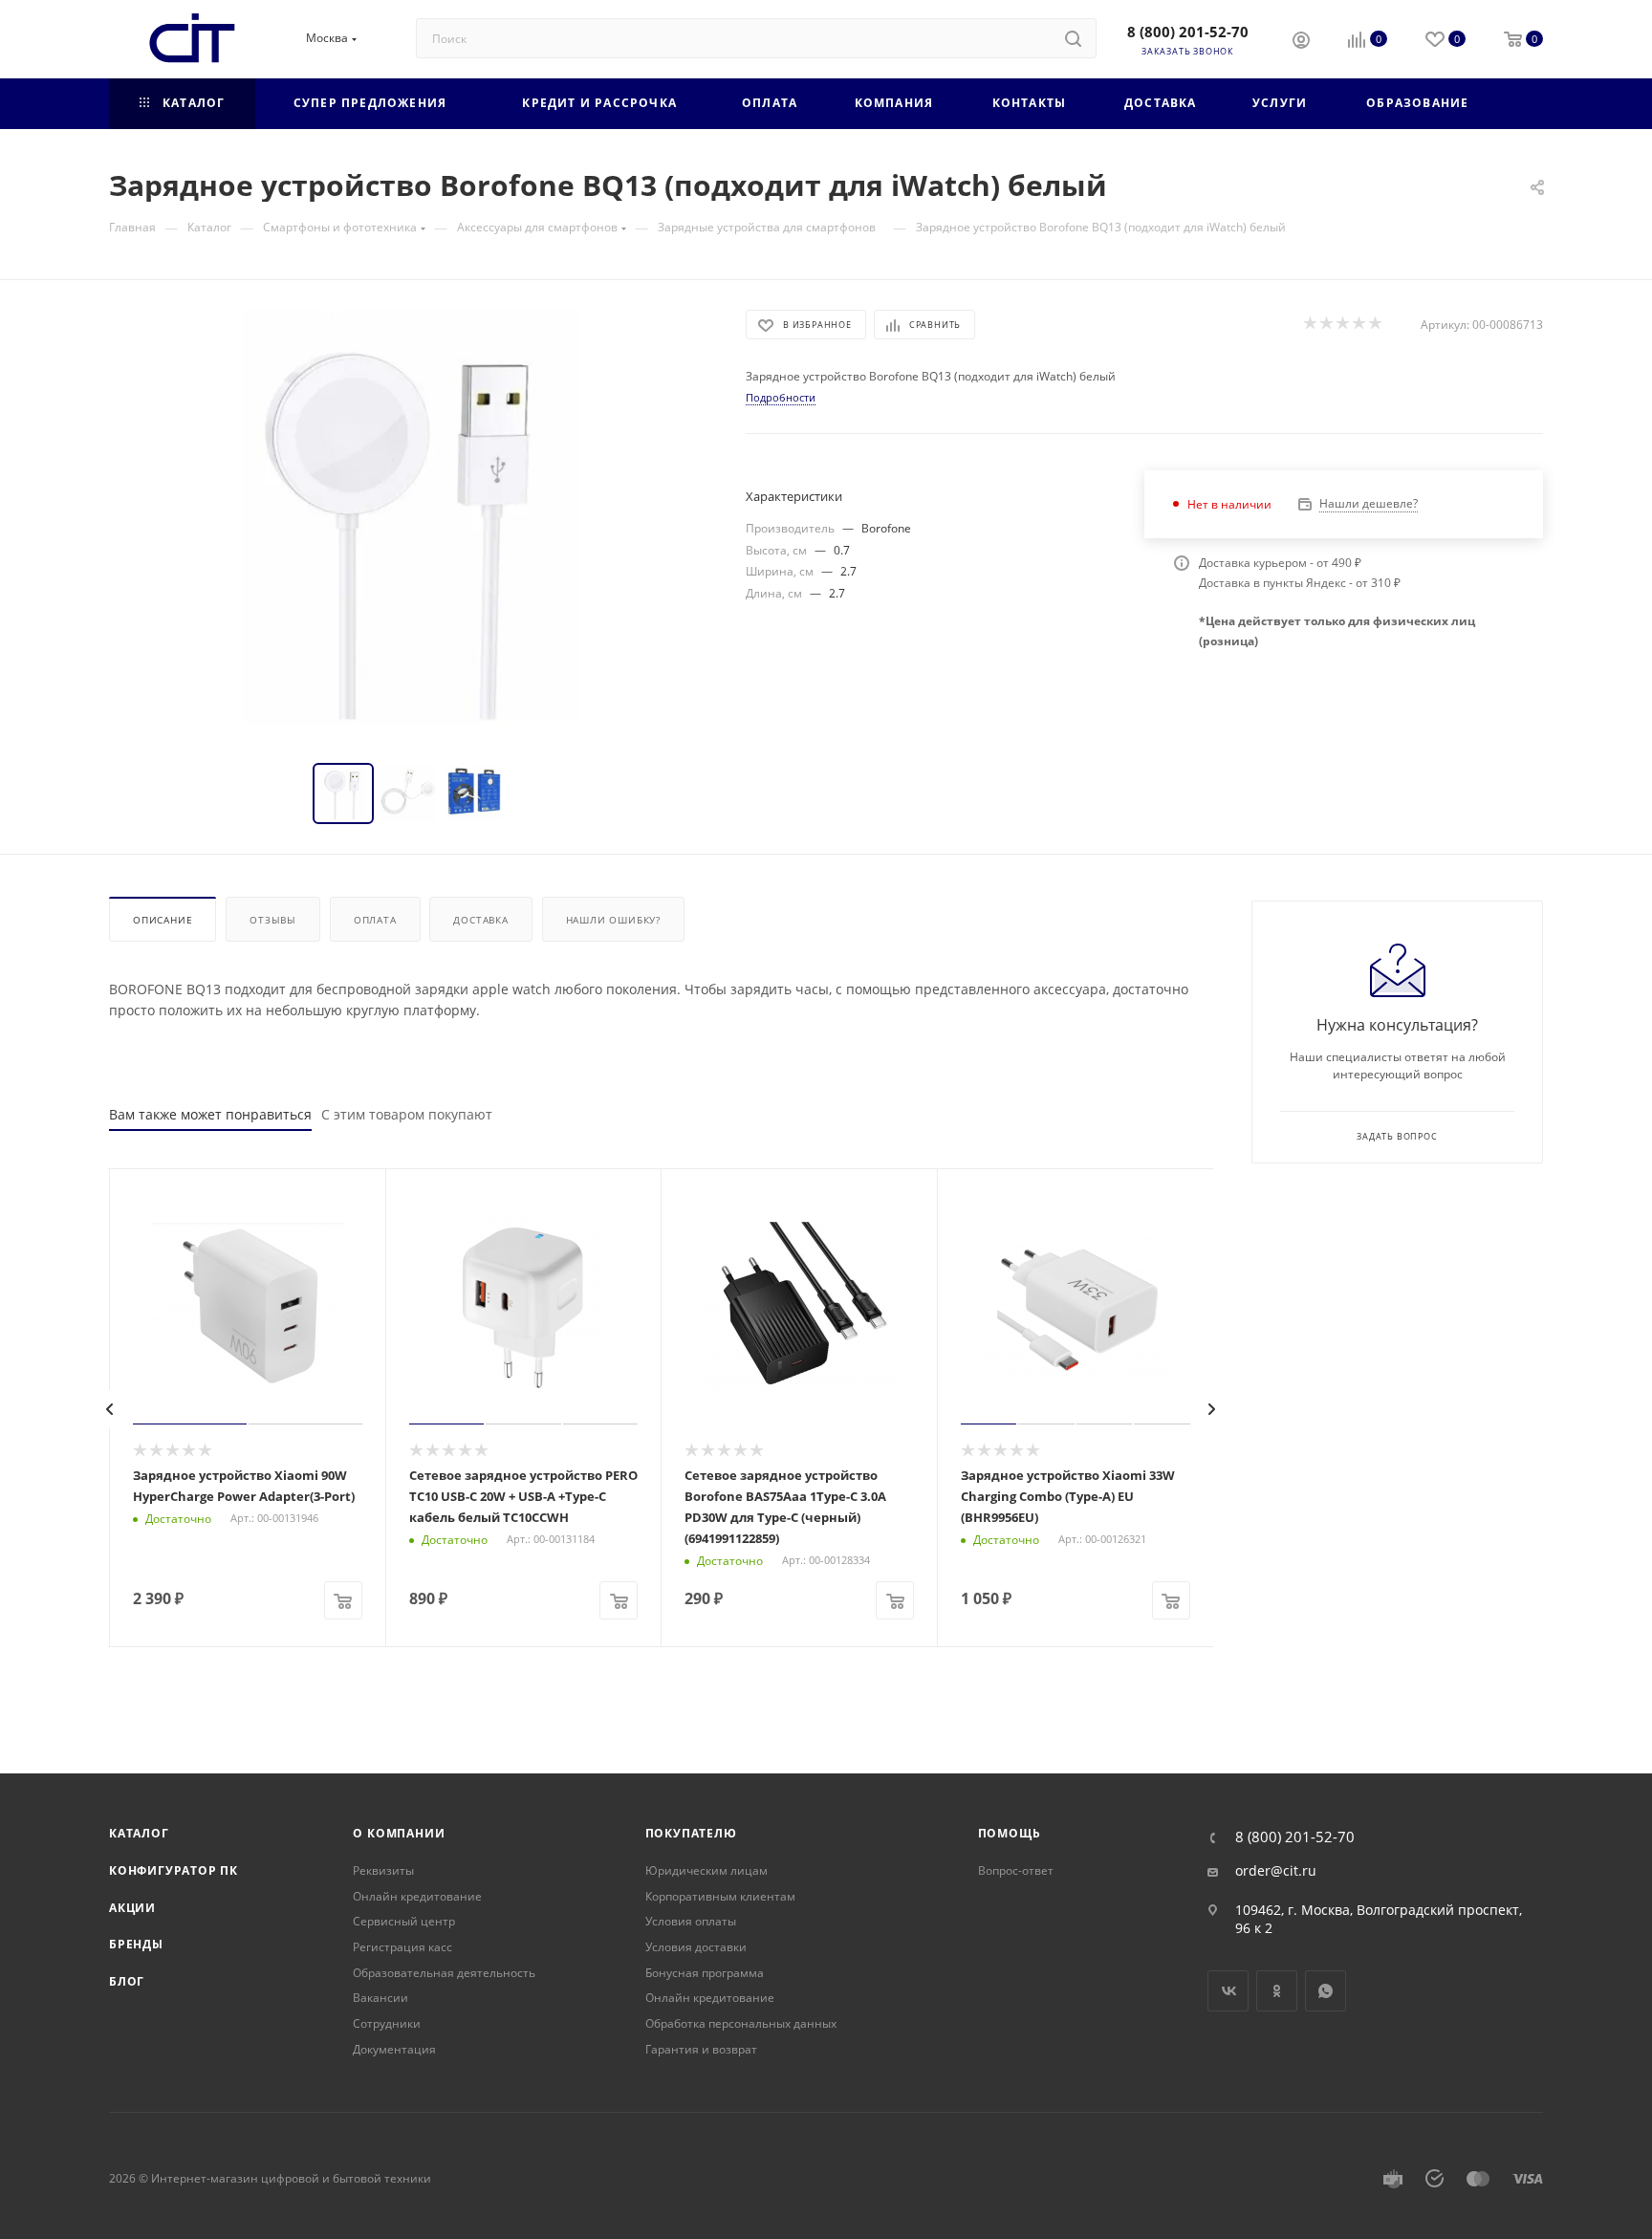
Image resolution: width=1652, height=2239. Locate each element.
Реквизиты (383, 1870)
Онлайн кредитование (417, 1896)
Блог (127, 1981)
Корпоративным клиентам (720, 1896)
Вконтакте (1228, 1991)
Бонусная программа (705, 1973)
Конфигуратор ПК (174, 1870)
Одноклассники (1277, 1991)
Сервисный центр (404, 1921)
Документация (394, 2049)
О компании (399, 1833)
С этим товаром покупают (407, 1114)
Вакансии (380, 1998)
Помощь (1010, 1833)
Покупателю (691, 1833)
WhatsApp (1326, 1991)
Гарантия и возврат (701, 2049)
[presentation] (110, 1409)
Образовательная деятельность (444, 1973)
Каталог (139, 1833)
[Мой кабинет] (1301, 42)
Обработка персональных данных (741, 2023)
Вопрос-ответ (1016, 1870)
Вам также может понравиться (210, 1114)
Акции (132, 1908)
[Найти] (1073, 38)
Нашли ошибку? (613, 920)
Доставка (480, 920)
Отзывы (273, 920)
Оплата (375, 920)
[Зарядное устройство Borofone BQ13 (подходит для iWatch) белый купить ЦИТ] (410, 525)
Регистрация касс (402, 1947)
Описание (163, 920)
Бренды (136, 1944)
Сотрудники (387, 2023)
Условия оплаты (691, 1921)
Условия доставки (696, 1947)
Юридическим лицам (706, 1870)
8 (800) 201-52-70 (1188, 32)
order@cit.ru (1276, 1871)
